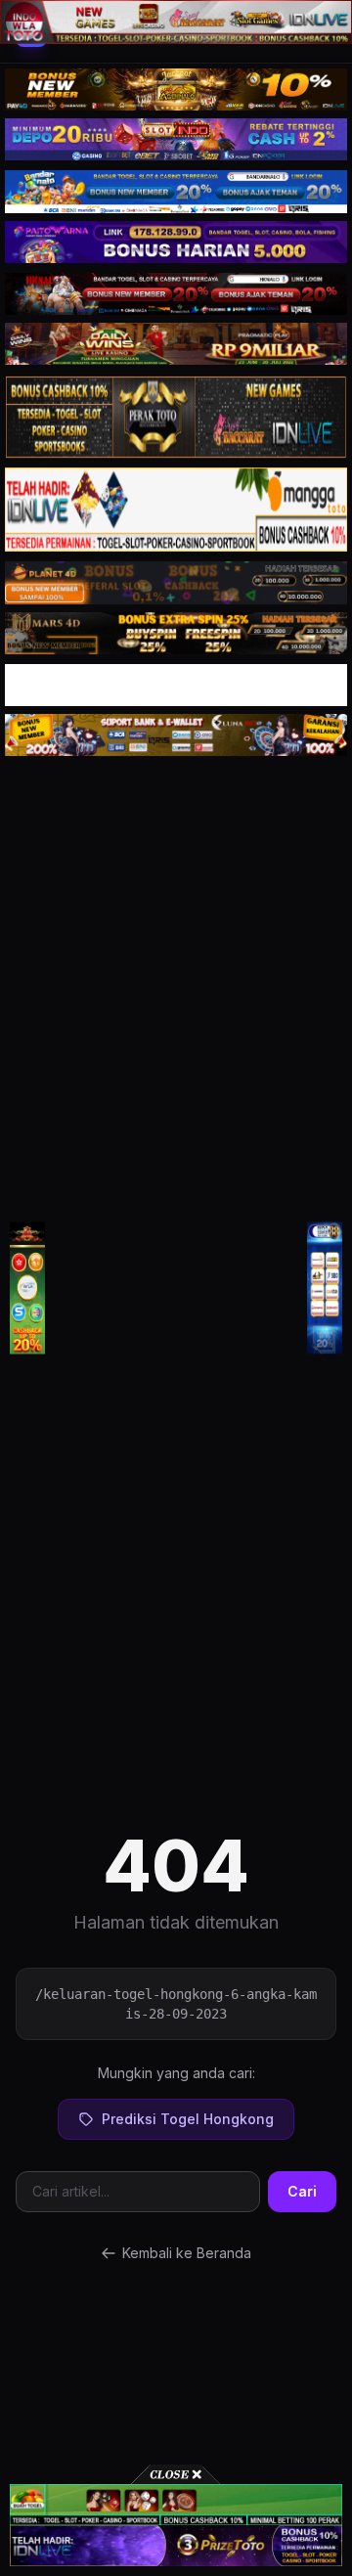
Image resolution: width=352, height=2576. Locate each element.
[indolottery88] (325, 1288)
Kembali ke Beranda (187, 2253)
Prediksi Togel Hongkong (188, 2119)
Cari (302, 2191)
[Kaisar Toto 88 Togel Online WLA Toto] (27, 1288)
